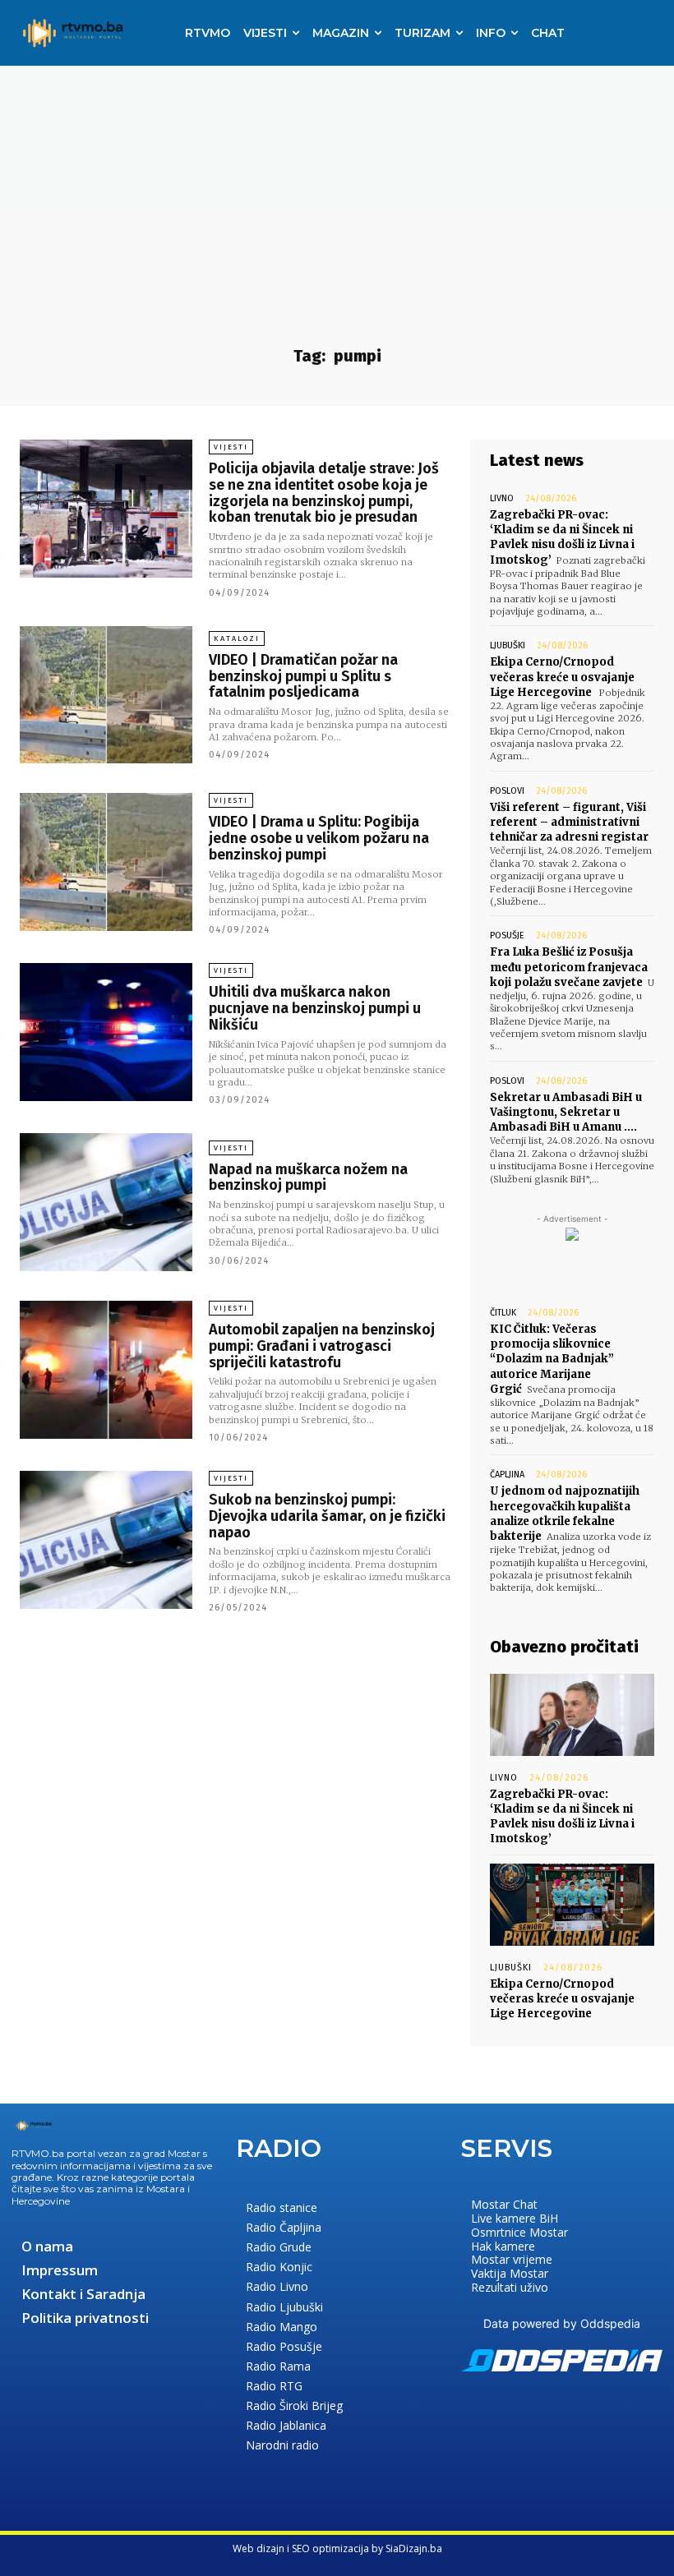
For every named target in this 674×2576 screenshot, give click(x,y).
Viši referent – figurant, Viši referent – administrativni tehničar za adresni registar (569, 822)
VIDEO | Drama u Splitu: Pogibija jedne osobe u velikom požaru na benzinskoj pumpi (319, 838)
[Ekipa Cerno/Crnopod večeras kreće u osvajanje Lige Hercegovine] (572, 1905)
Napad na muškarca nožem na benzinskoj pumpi (308, 1177)
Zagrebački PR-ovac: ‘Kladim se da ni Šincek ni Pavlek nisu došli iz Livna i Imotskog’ (562, 537)
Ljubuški (508, 645)
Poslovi (507, 791)
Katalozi (237, 638)
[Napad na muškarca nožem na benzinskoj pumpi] (106, 1202)
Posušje (507, 935)
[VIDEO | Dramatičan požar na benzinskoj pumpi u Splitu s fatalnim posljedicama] (106, 695)
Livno (502, 498)
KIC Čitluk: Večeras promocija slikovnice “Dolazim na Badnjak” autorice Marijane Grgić (552, 1359)
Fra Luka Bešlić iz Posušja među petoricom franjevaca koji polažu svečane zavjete (569, 967)
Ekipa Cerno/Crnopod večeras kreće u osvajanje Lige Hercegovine (562, 677)
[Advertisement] (337, 189)
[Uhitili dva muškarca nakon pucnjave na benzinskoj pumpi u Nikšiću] (106, 1032)
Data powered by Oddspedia (562, 2323)
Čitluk (503, 1313)
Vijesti (231, 447)
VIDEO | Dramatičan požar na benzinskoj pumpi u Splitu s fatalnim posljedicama (303, 676)
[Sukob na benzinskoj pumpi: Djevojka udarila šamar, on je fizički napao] (106, 1540)
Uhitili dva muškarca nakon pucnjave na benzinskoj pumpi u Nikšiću (315, 1008)
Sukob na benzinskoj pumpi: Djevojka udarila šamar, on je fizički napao (327, 1516)
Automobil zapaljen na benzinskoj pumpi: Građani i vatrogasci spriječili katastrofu (322, 1346)
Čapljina (507, 1475)
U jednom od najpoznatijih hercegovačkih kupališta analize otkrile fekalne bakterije (565, 1514)
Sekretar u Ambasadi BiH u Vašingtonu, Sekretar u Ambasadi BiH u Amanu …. (566, 1112)
